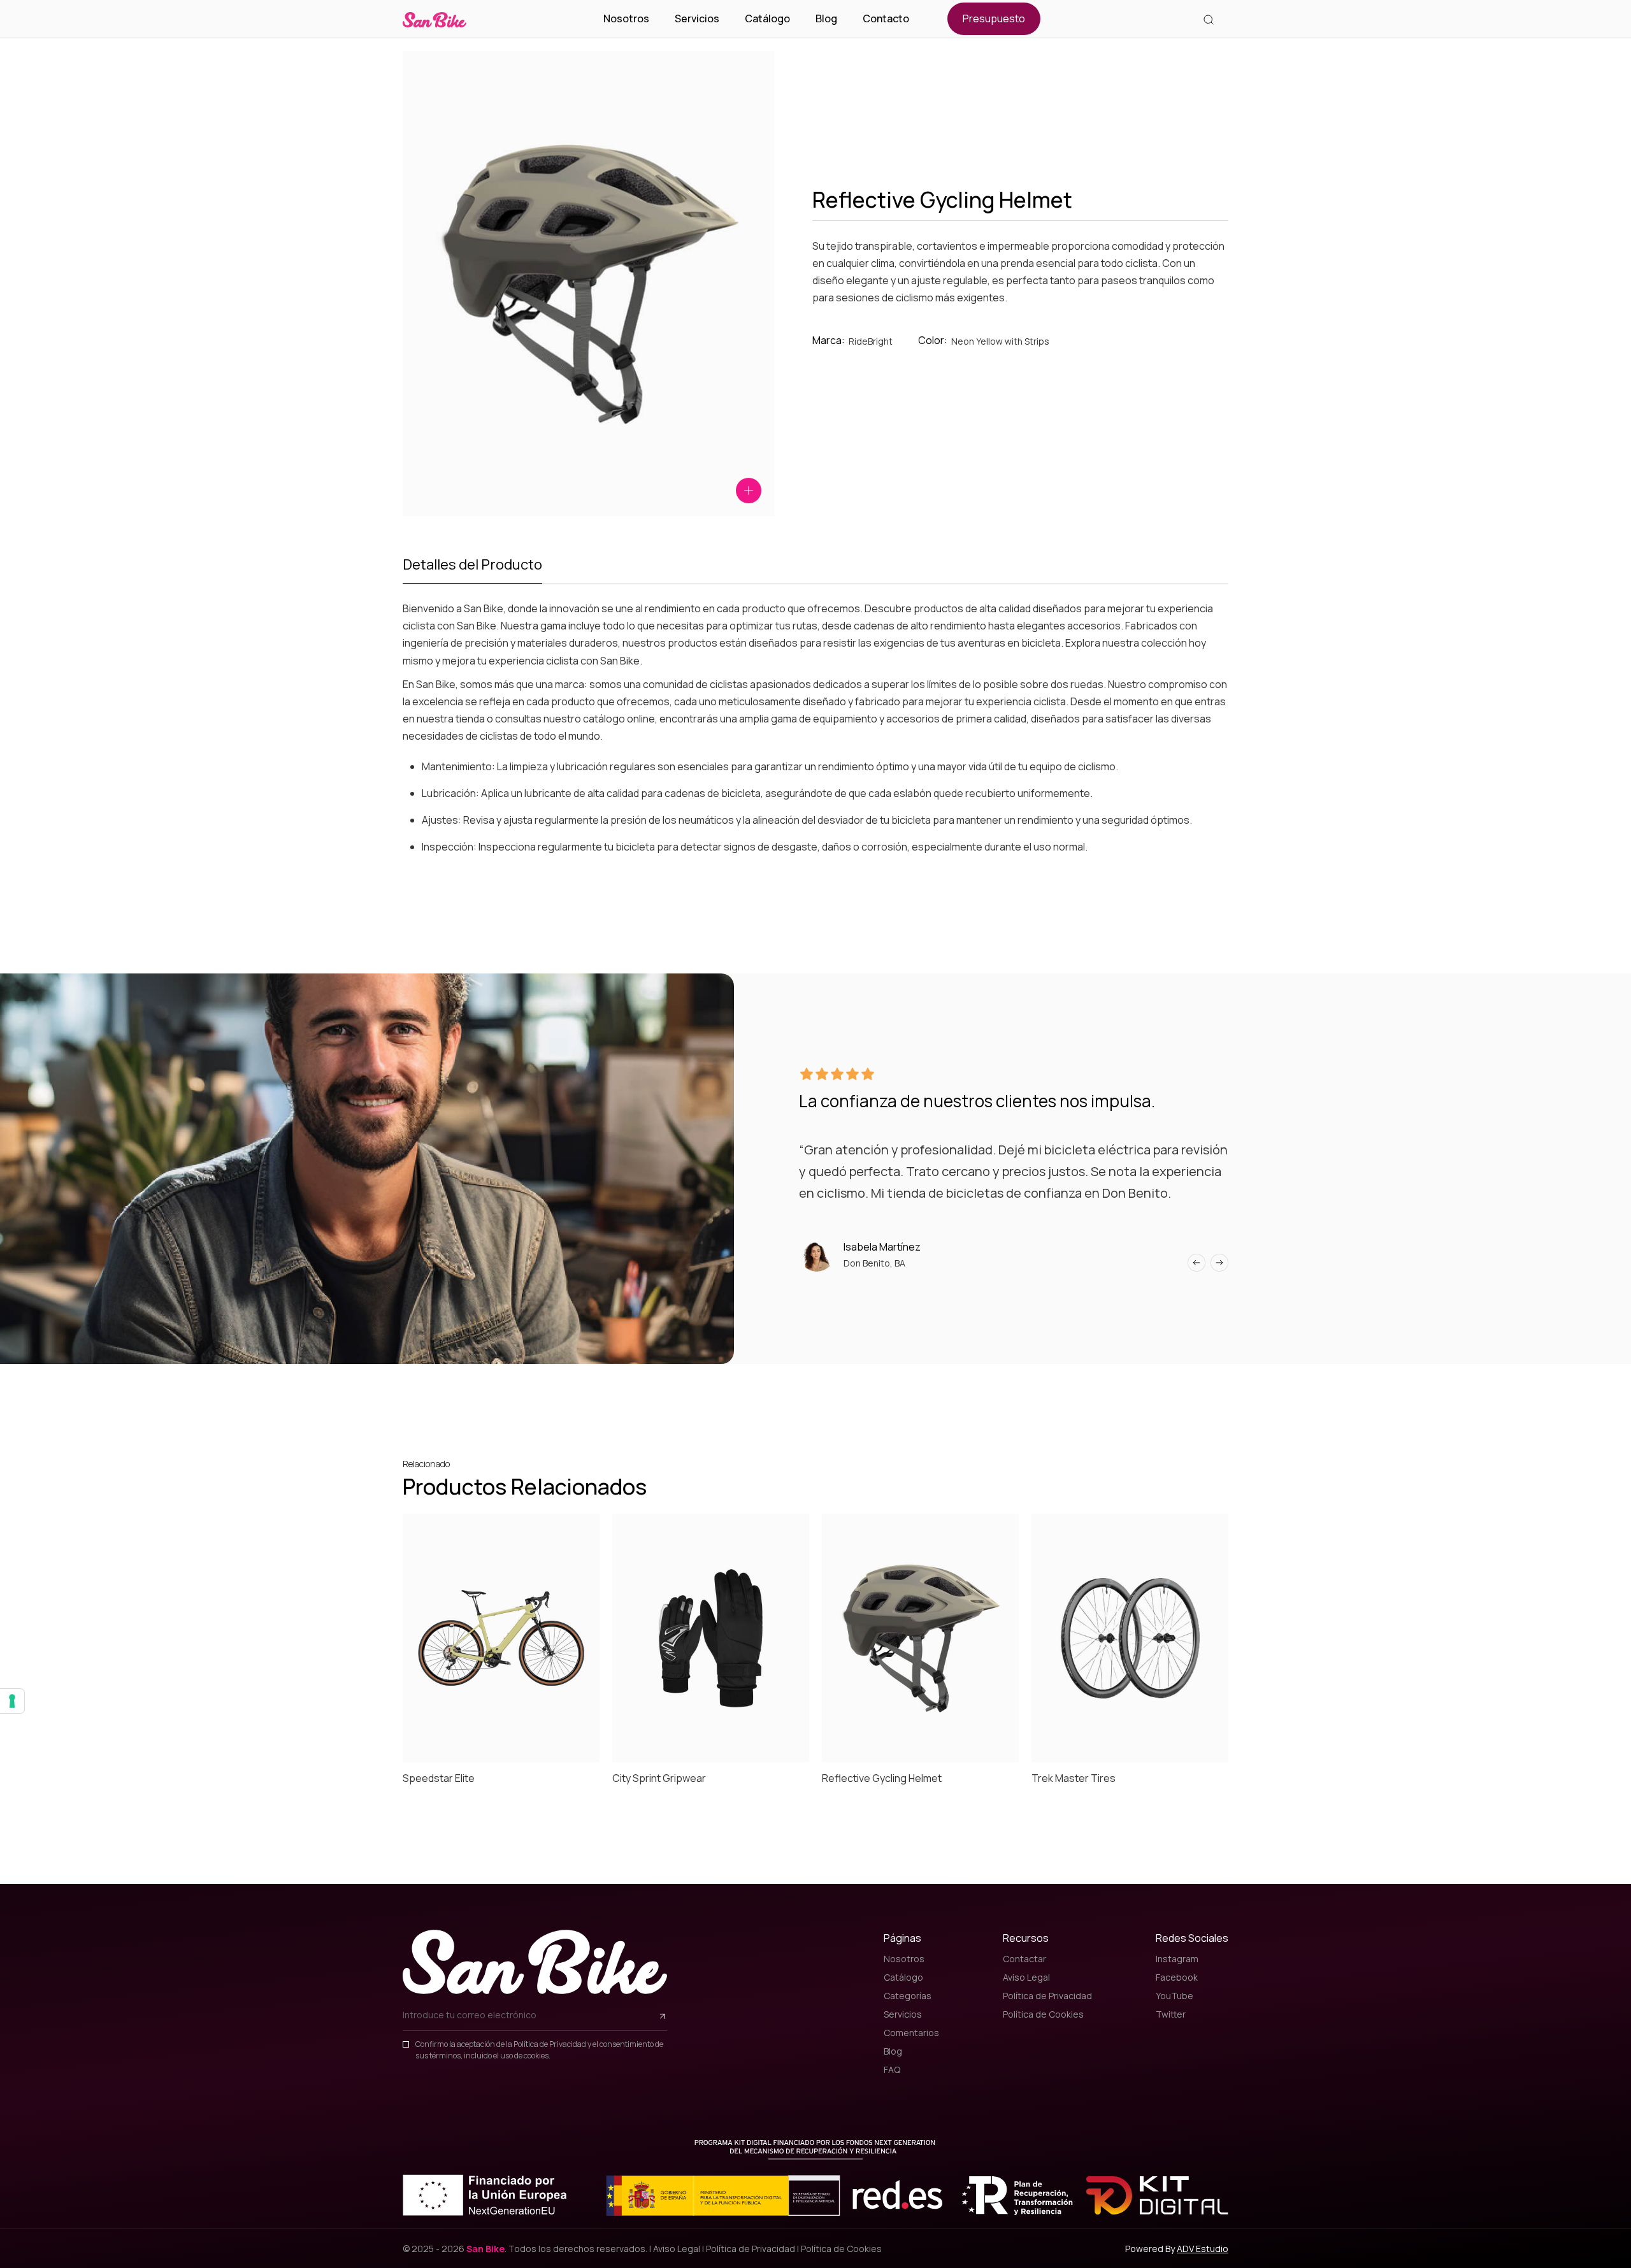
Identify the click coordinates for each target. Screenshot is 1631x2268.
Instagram (1177, 1959)
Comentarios (911, 2033)
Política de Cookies (1043, 2014)
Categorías (908, 1996)
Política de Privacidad (550, 2044)
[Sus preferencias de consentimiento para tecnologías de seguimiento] (12, 1701)
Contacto (886, 19)
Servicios (697, 19)
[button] (1196, 1263)
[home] (435, 19)
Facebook (1177, 1977)
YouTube (1175, 1996)
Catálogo (767, 19)
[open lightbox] (749, 491)
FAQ (892, 2070)
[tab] (472, 569)
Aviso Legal (1026, 1977)
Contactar (1024, 1959)
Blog (826, 19)
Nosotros (626, 19)
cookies (536, 2056)
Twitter (1171, 2014)
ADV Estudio (1203, 2249)
